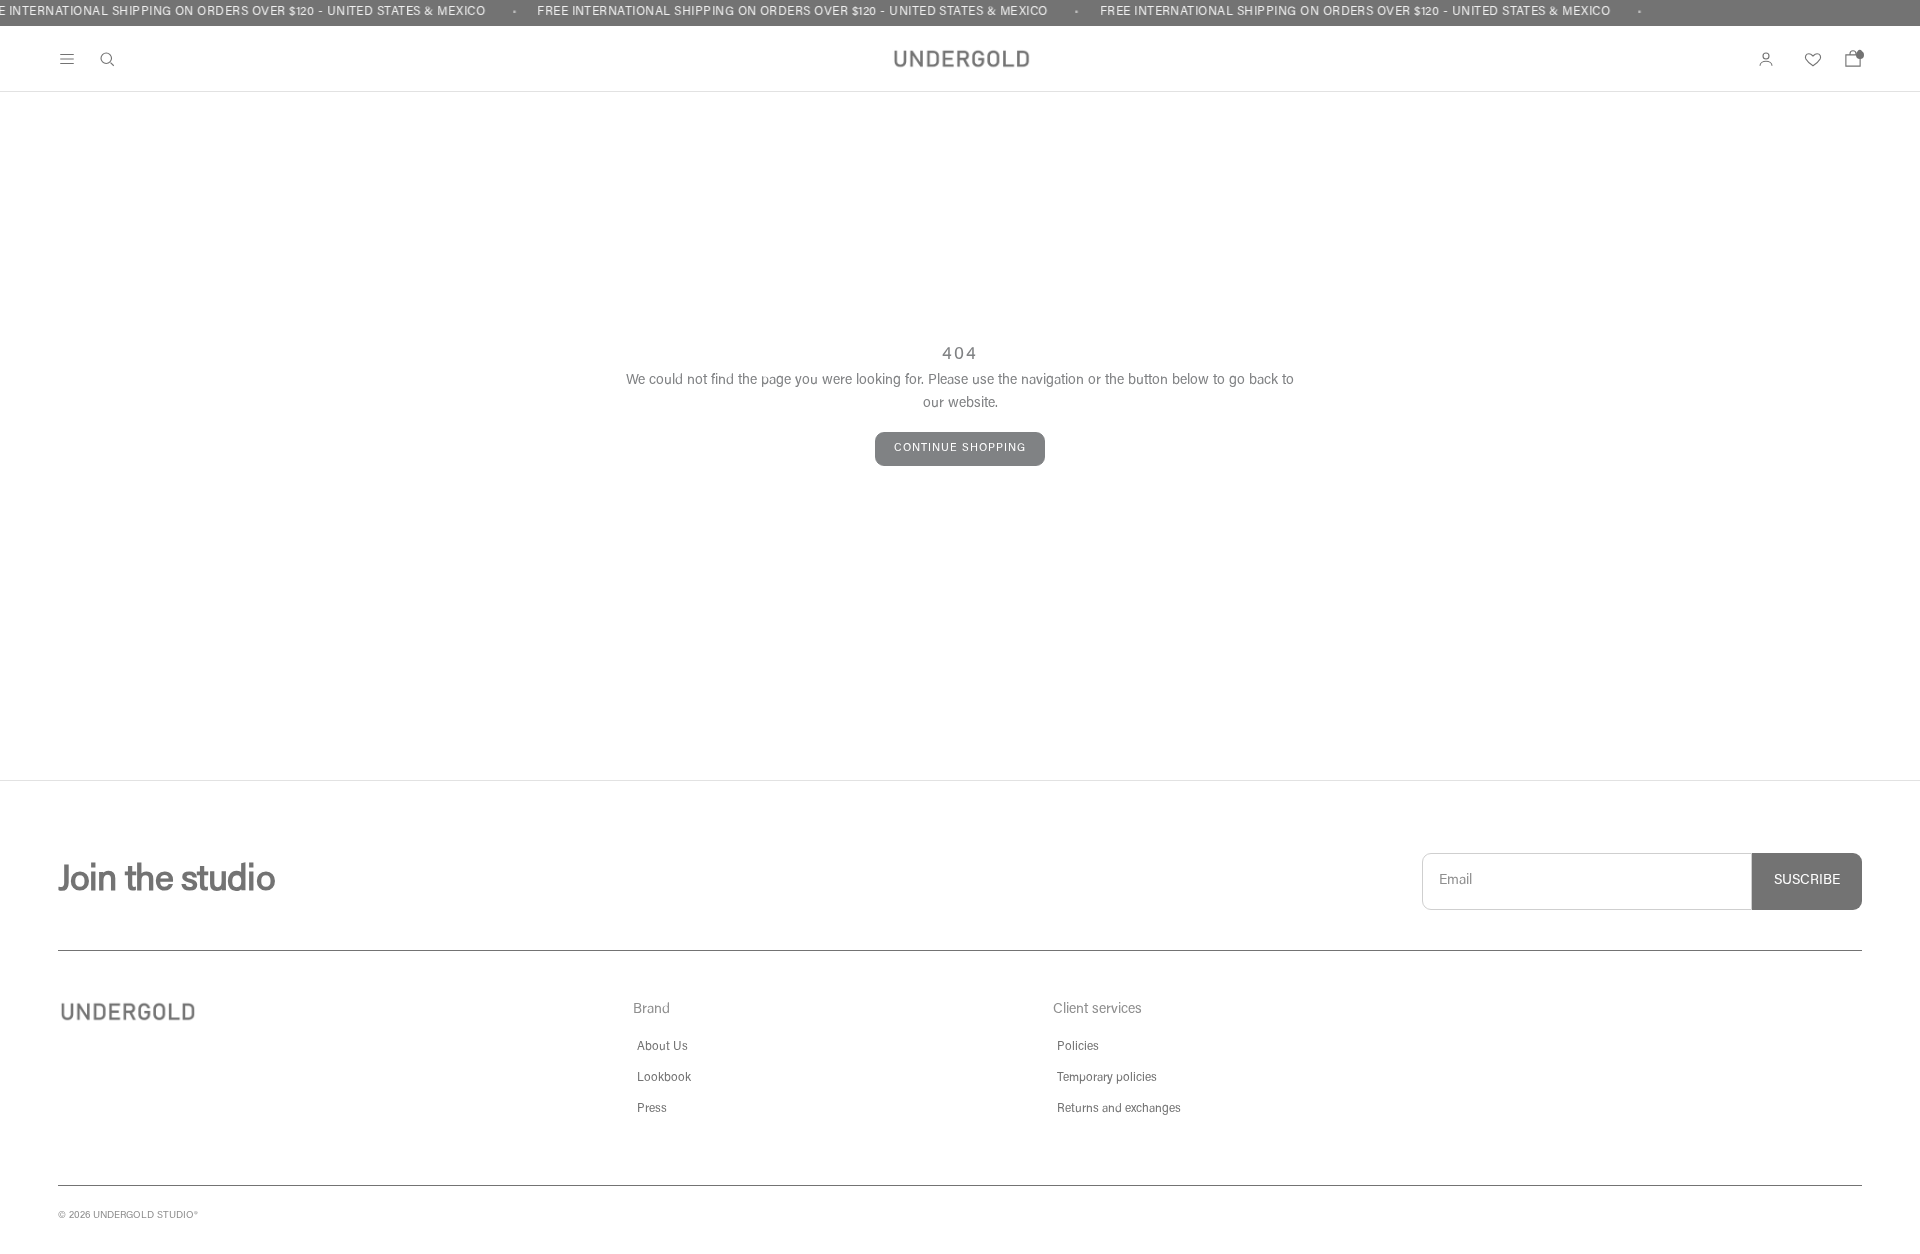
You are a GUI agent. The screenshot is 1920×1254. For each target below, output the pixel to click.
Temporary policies (1107, 1078)
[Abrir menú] (67, 59)
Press (652, 1109)
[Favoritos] (1809, 59)
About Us (662, 1047)
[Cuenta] (1766, 59)
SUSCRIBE (1807, 881)
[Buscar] (107, 59)
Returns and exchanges (1119, 1109)
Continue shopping (960, 448)
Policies (1078, 1047)
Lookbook (664, 1078)
